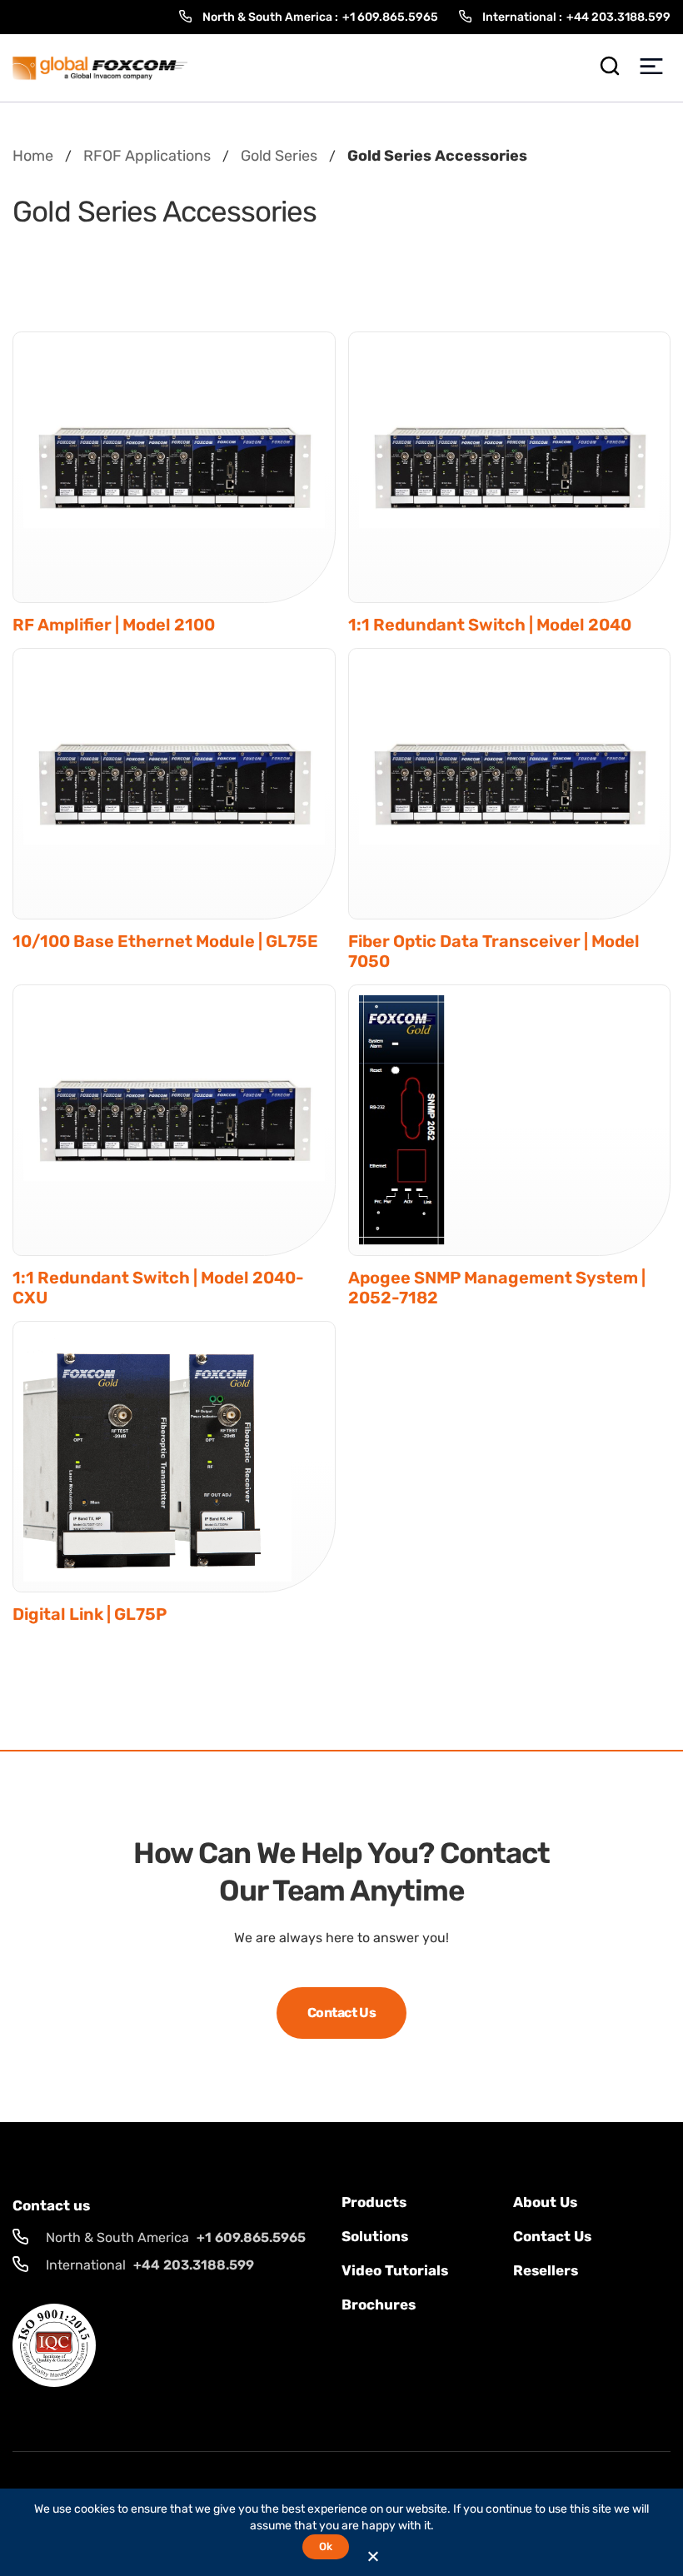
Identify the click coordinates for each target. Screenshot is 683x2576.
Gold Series (279, 156)
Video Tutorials (395, 2270)
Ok (325, 2546)
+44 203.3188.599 (618, 17)
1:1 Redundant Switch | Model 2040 (490, 625)
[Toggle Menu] (651, 68)
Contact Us (341, 2013)
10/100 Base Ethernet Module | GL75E (165, 941)
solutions (375, 2236)
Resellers (546, 2270)
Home (33, 156)
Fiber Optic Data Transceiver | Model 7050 (494, 951)
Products (374, 2202)
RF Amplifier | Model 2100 (114, 625)
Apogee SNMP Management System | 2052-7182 (497, 1288)
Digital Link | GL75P (90, 1614)
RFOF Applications (147, 156)
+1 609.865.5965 (390, 17)
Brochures (379, 2304)
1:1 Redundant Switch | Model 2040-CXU (158, 1288)
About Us (545, 2202)
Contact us (552, 2236)
